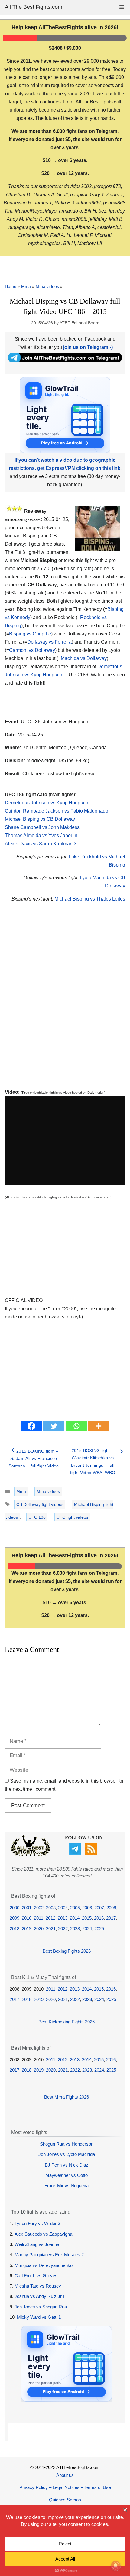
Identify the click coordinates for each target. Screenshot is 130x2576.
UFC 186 (37, 1517)
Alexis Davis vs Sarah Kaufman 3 (41, 844)
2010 (27, 1918)
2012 (50, 1918)
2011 (39, 1918)
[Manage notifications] (116, 2566)
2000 (15, 1908)
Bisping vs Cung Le (30, 634)
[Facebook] (31, 1426)
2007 (99, 1908)
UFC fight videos (72, 1517)
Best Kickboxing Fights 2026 (67, 2022)
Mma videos (47, 286)
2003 (51, 1908)
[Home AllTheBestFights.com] (31, 1855)
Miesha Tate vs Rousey (38, 2286)
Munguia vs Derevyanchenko (44, 2265)
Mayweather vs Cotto (67, 2175)
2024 (87, 1929)
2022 (63, 1929)
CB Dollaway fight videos (40, 1504)
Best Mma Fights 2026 (67, 2097)
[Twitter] (54, 1426)
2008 (111, 1908)
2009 (15, 1918)
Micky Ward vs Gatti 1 (39, 2317)
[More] (99, 1426)
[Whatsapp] (76, 1426)
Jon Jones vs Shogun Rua (41, 2307)
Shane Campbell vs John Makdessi (43, 827)
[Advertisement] (65, 1002)
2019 (27, 1929)
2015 (87, 1918)
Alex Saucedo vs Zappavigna (43, 2234)
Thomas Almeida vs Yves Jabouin (41, 835)
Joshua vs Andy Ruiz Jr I (39, 2296)
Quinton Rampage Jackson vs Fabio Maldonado (57, 811)
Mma (26, 286)
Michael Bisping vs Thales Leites (90, 899)
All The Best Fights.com (34, 7)
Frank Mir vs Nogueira (67, 2185)
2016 (99, 1918)
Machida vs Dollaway (84, 658)
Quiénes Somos (65, 2500)
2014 (75, 1918)
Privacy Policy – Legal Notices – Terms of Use (65, 2487)
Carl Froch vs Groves (36, 2276)
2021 (51, 1929)
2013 (63, 1918)
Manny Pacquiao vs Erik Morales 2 (49, 2255)
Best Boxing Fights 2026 (67, 1951)
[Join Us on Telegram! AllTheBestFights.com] (65, 361)
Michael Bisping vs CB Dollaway (40, 819)
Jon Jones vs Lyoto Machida (67, 2154)
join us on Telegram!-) (88, 347)
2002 (39, 1908)
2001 (27, 1908)
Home (11, 286)
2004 (63, 1908)
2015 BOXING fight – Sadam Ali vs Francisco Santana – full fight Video (34, 1458)
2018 (15, 1929)
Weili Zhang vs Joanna (37, 2244)
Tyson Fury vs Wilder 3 (37, 2223)
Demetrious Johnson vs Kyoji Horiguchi (47, 803)
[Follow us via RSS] (92, 1853)
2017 (111, 1918)
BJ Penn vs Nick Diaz (67, 2165)
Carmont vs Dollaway (32, 650)
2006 (87, 1908)
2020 (39, 1929)
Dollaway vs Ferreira (49, 642)
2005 (75, 1908)
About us (65, 2475)
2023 (75, 1929)
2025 (99, 1929)
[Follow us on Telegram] (76, 1853)
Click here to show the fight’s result (51, 774)
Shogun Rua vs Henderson (67, 2144)
